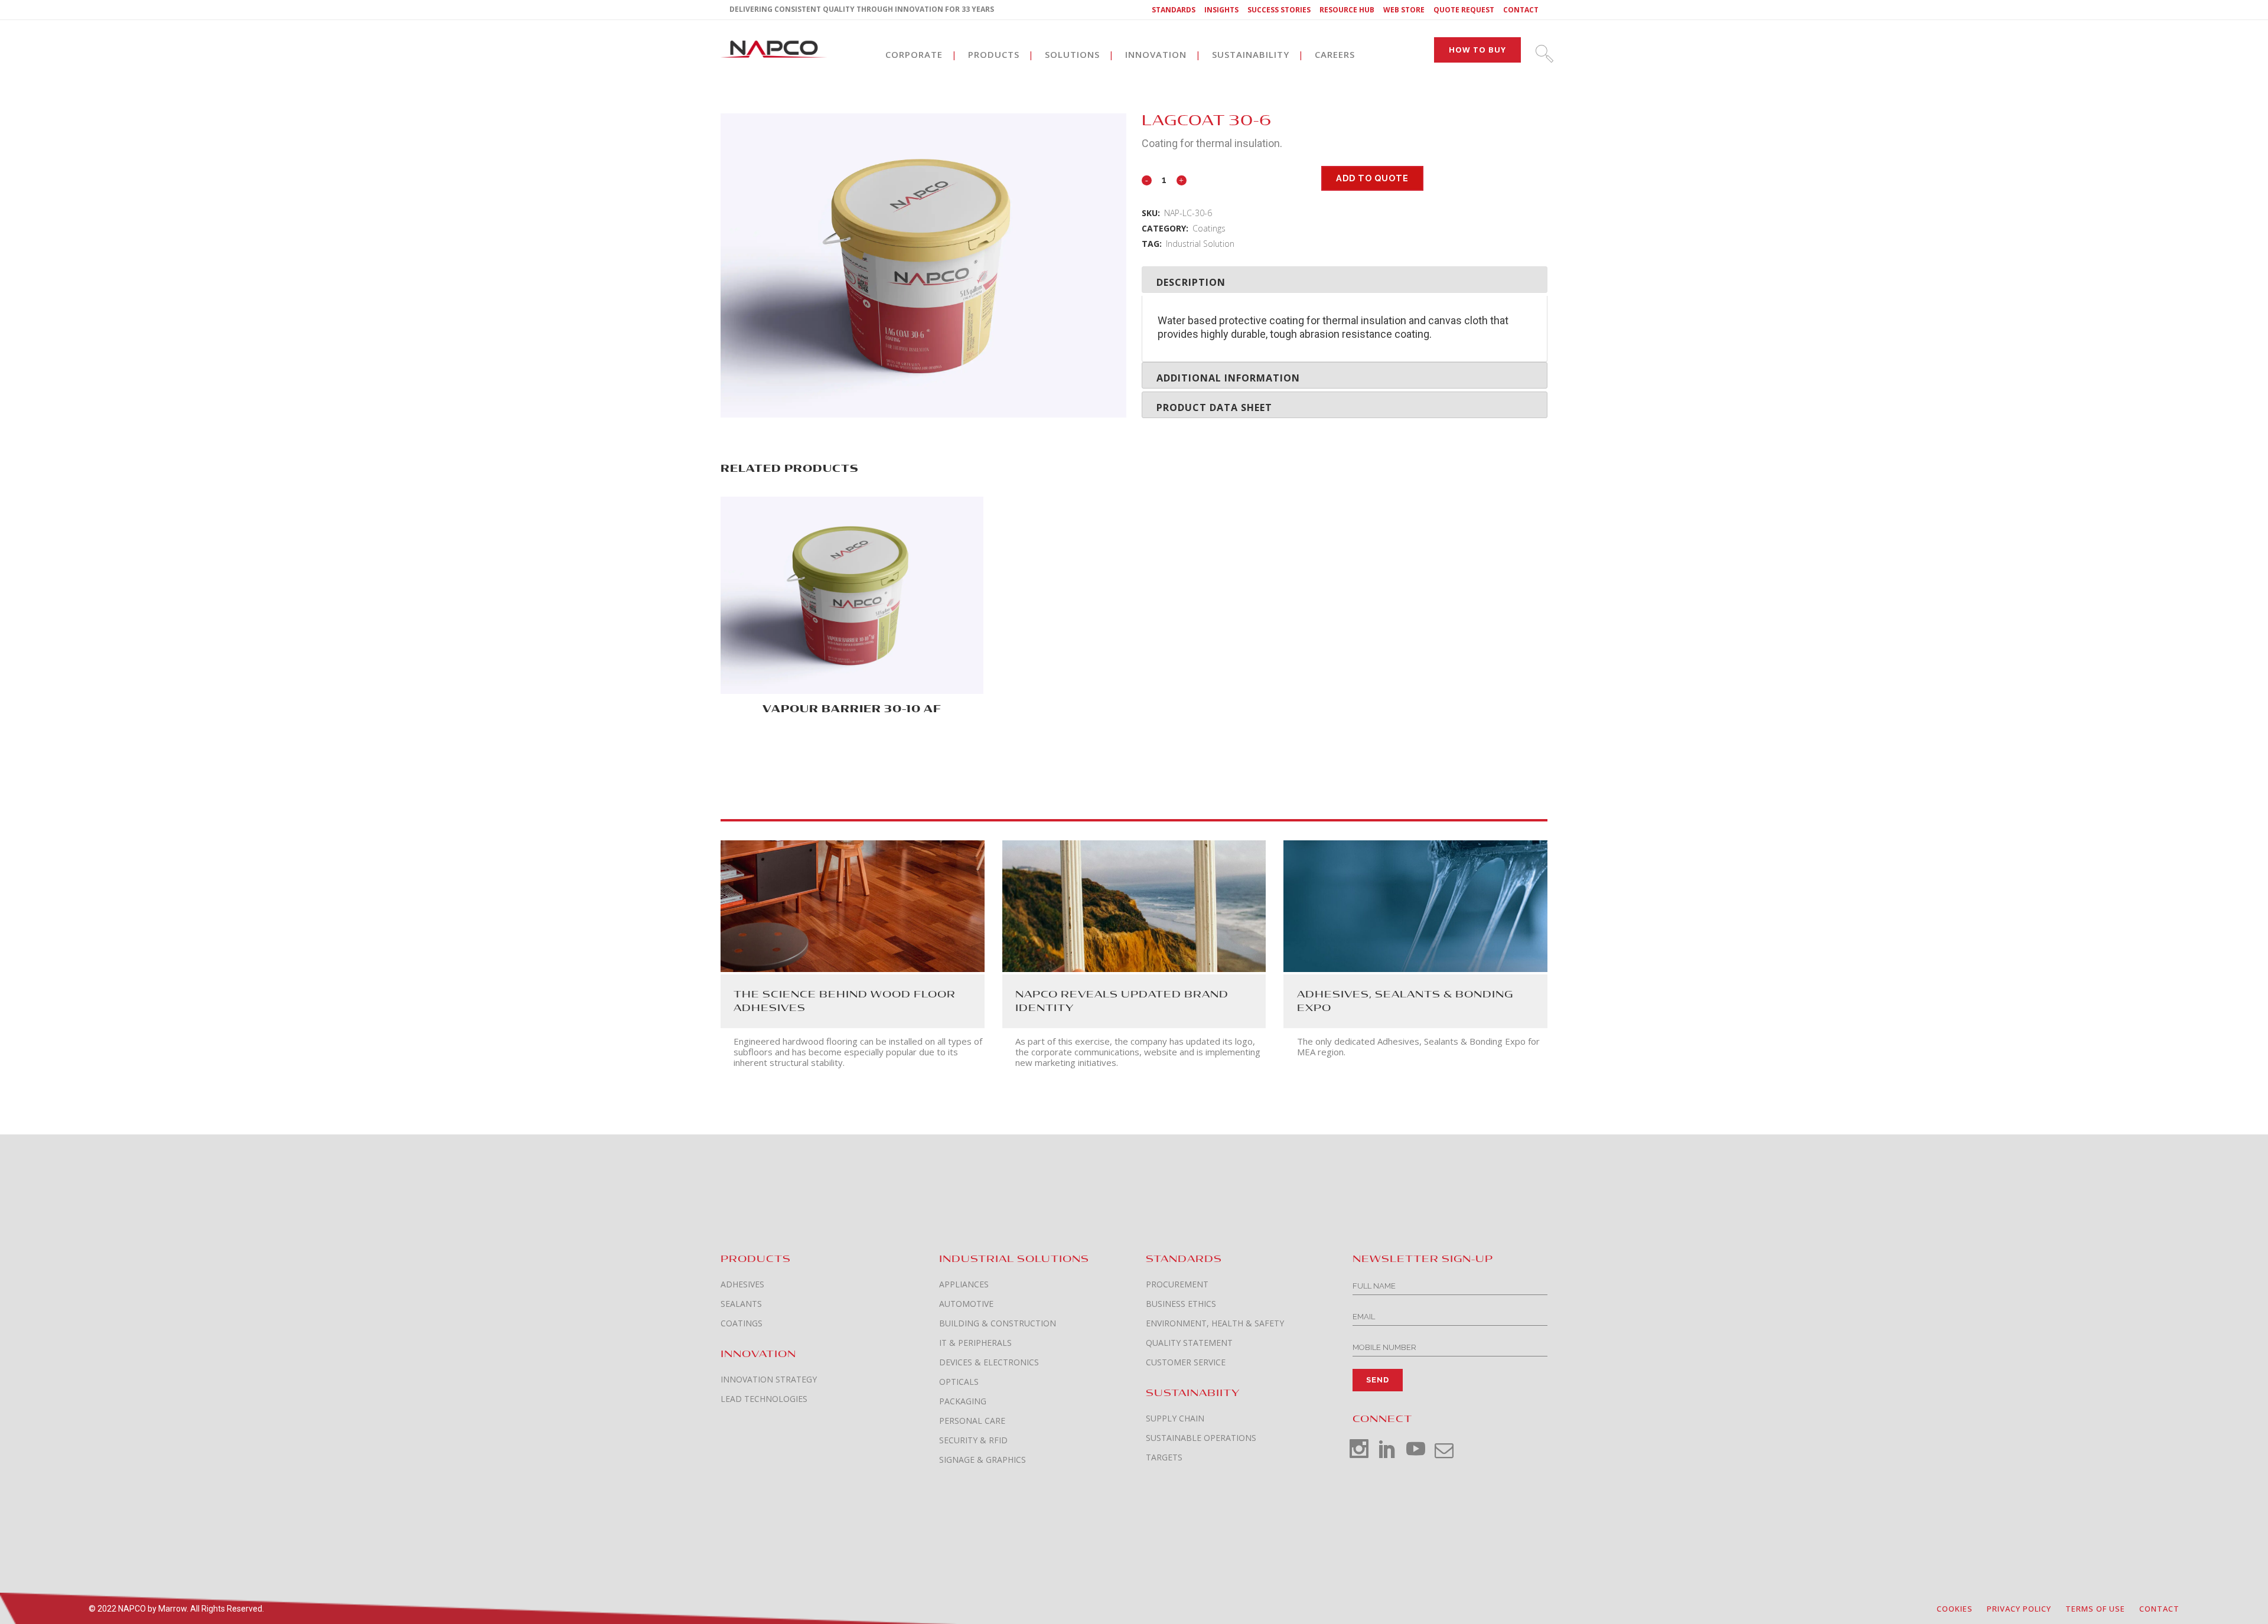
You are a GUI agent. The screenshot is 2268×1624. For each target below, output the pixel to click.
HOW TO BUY (1477, 50)
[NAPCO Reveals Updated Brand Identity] (1134, 905)
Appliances (964, 1284)
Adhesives (742, 1284)
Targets (1164, 1457)
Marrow (172, 1609)
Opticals (959, 1382)
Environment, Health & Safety (1215, 1323)
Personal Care (972, 1421)
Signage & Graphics (983, 1460)
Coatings (1209, 228)
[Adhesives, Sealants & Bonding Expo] (1415, 905)
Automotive (966, 1304)
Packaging (963, 1401)
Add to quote (1372, 178)
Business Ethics (1181, 1304)
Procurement (1177, 1284)
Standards (1174, 10)
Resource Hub (1347, 10)
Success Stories (1279, 10)
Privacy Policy (2019, 1609)
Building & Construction (998, 1323)
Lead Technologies (764, 1399)
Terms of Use (2095, 1609)
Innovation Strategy (769, 1380)
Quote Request (1464, 10)
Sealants (741, 1304)
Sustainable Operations (1201, 1438)
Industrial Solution (1200, 244)
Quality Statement (1189, 1343)
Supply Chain (1175, 1418)
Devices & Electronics (989, 1362)
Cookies (1955, 1609)
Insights (1221, 10)
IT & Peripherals (975, 1343)
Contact (1521, 10)
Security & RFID (973, 1440)
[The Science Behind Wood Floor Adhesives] (853, 905)
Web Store (1404, 10)
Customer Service (1186, 1362)
